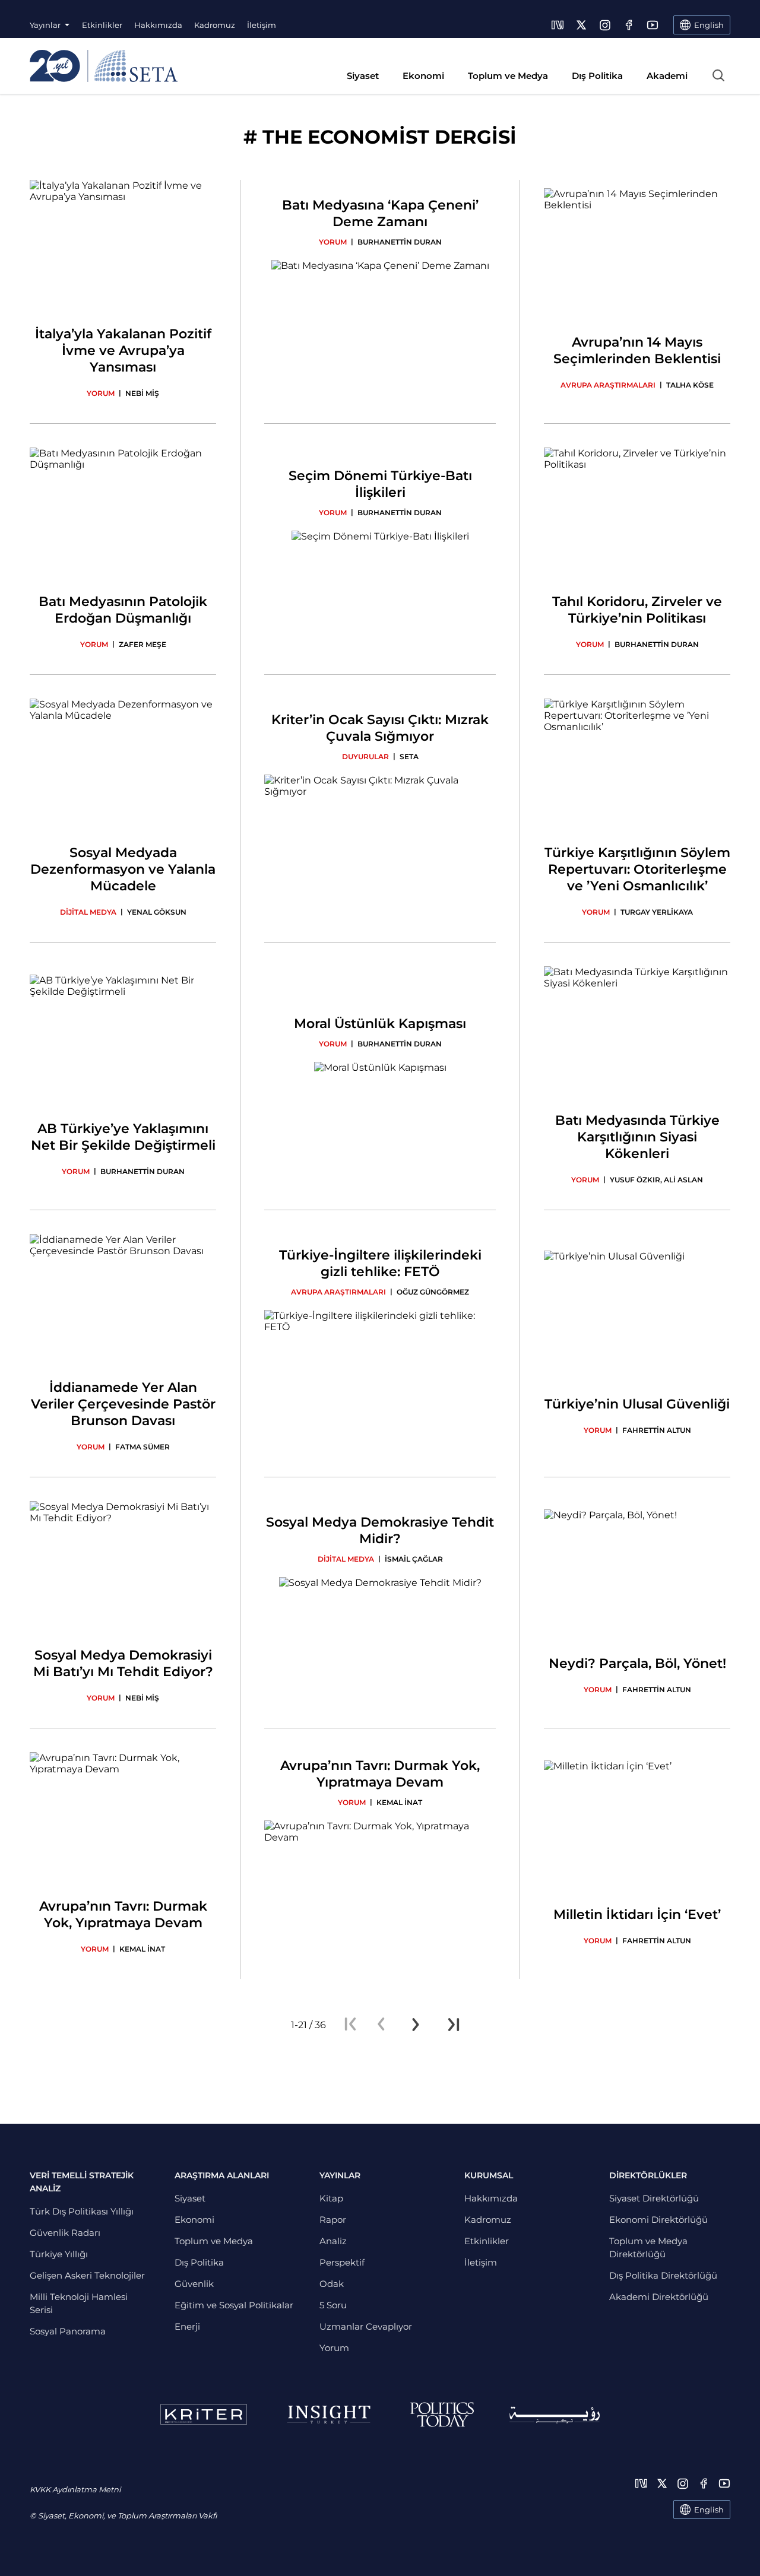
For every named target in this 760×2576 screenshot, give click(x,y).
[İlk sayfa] (350, 2025)
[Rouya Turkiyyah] (555, 2415)
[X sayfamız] (581, 25)
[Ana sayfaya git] (104, 66)
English (709, 2510)
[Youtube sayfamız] (653, 25)
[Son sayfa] (454, 2025)
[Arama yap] (718, 75)
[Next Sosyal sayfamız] (558, 25)
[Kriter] (204, 2415)
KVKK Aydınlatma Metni (75, 2489)
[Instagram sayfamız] (605, 25)
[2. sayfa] (416, 2025)
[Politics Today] (442, 2415)
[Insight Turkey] (329, 2415)
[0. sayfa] (381, 2025)
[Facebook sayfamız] (629, 25)
